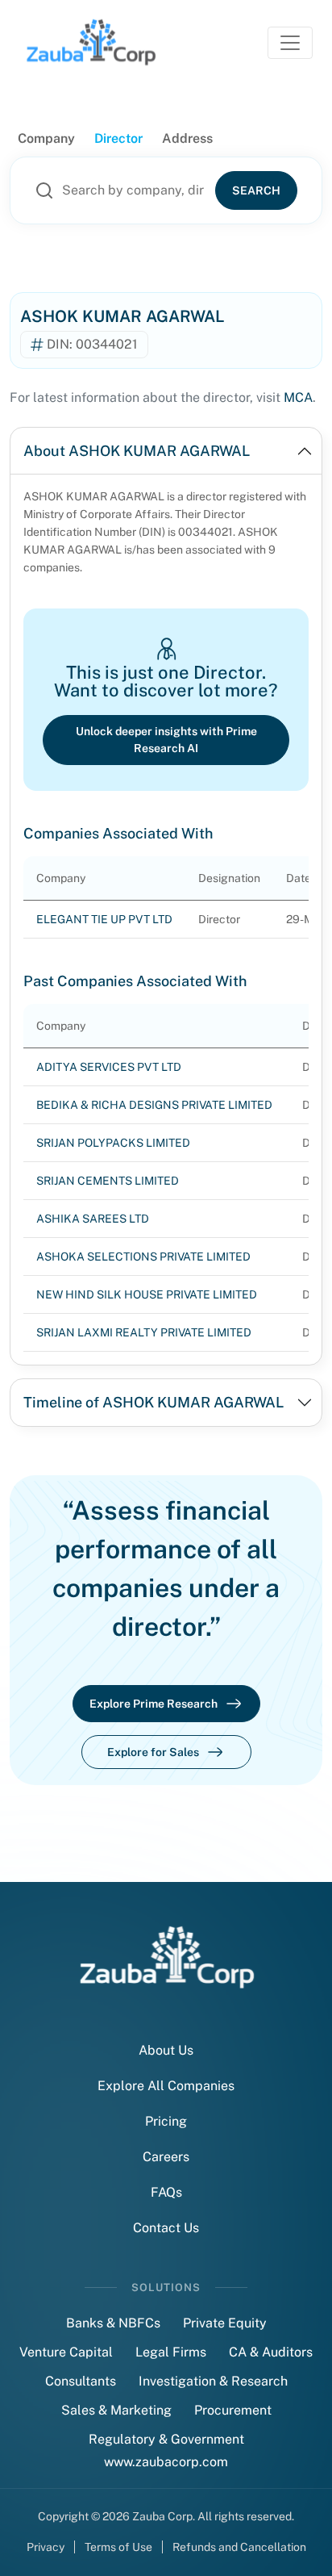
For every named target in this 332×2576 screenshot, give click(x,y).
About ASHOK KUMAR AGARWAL (137, 451)
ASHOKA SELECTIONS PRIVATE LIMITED (143, 1257)
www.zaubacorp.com (166, 2462)
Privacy (46, 2547)
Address (187, 138)
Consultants (81, 2381)
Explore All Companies (166, 2086)
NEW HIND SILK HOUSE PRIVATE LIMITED (147, 1294)
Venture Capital (66, 2352)
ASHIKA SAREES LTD (93, 1219)
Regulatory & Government (166, 2439)
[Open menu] (290, 43)
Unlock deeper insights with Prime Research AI (166, 740)
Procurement (233, 2410)
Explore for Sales (153, 1752)
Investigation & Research (213, 2381)
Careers (166, 2157)
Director (118, 138)
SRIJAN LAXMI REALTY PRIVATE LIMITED (144, 1332)
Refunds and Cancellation (239, 2547)
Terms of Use (118, 2547)
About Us (166, 2050)
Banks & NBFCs (113, 2323)
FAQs (166, 2192)
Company (46, 138)
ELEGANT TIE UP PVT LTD (104, 919)
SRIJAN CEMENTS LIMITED (108, 1181)
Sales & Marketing (116, 2410)
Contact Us (166, 2228)
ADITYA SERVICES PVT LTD (109, 1067)
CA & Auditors (271, 2352)
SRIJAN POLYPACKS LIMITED (113, 1143)
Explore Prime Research (154, 1704)
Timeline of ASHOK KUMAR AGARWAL (154, 1402)
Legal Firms (171, 2352)
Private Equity (225, 2323)
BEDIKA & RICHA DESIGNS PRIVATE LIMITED (154, 1105)
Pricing (166, 2121)
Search (256, 190)
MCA (298, 397)
